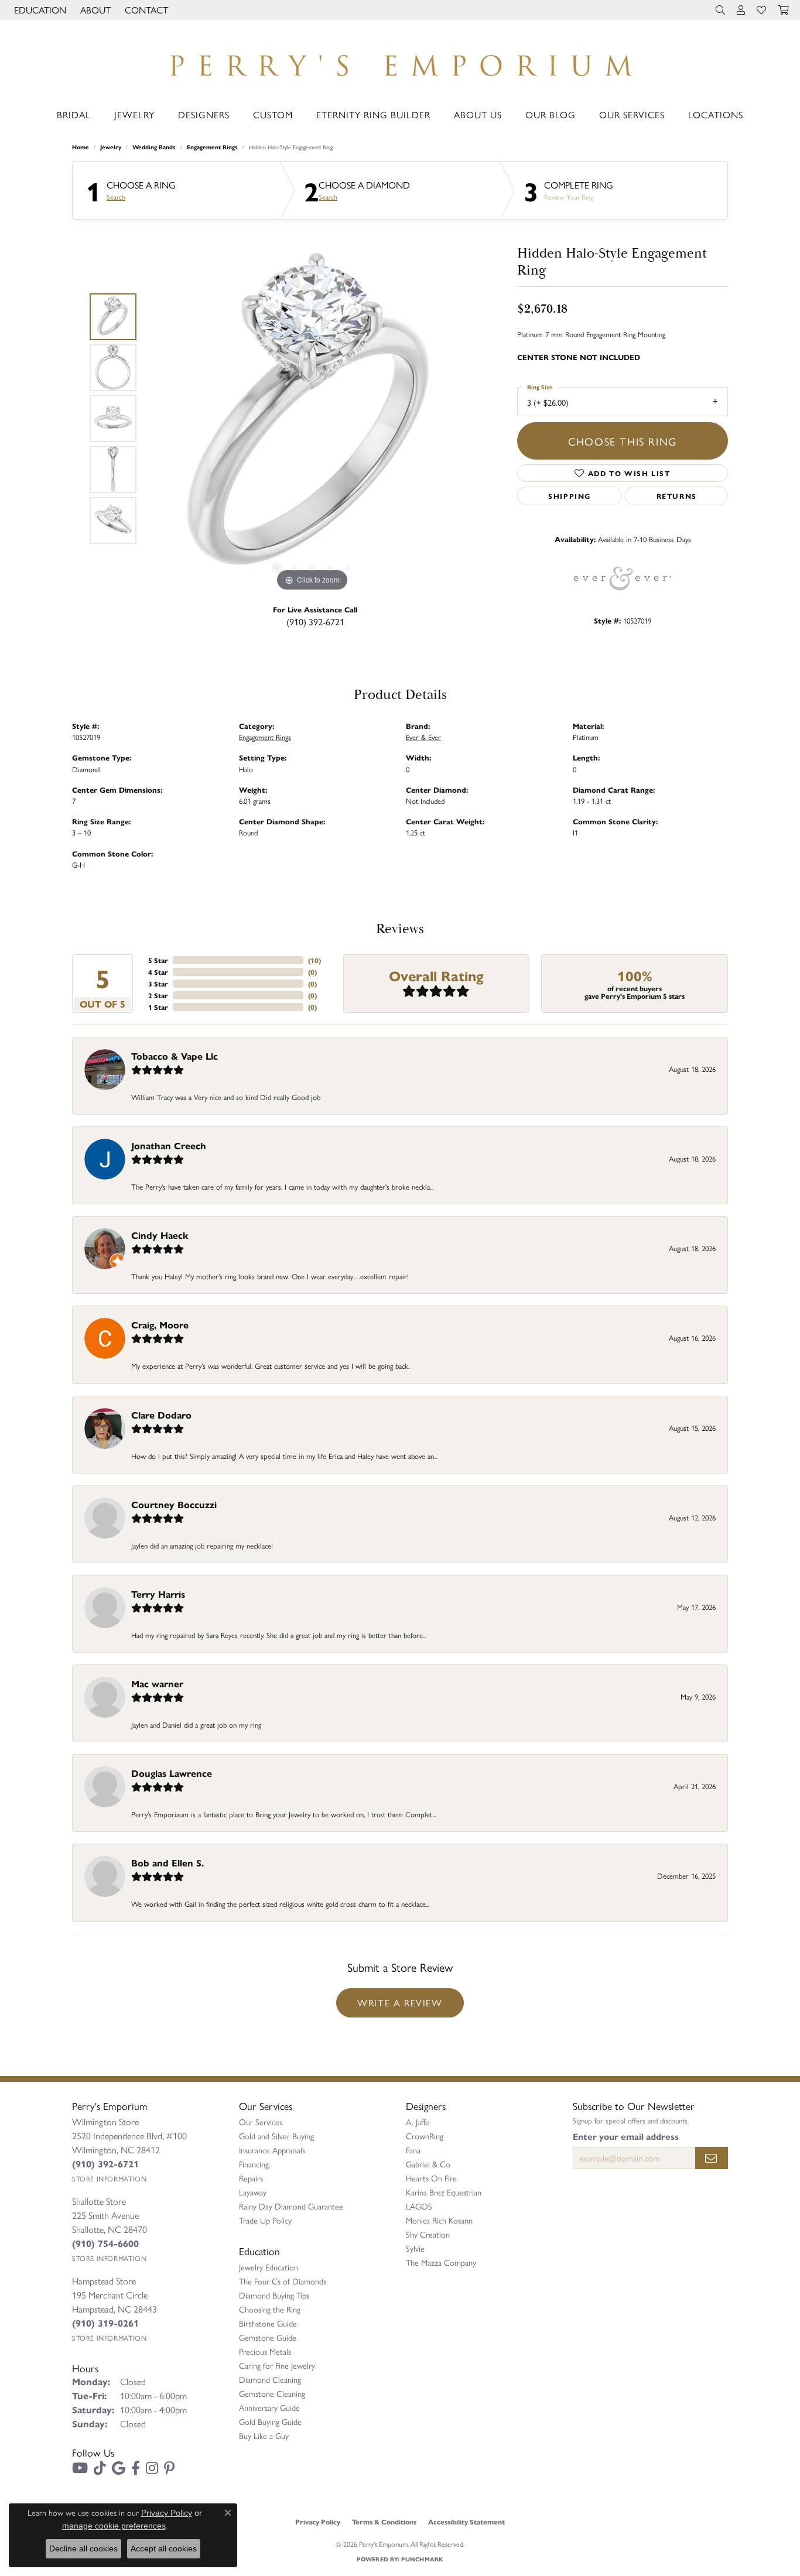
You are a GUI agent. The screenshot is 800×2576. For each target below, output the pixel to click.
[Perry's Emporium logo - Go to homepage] (400, 62)
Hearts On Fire (431, 2178)
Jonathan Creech (169, 1145)
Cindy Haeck (160, 1235)
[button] (39, 10)
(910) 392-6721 (315, 621)
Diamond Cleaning (270, 2379)
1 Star (158, 1007)
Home (81, 147)
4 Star (158, 972)
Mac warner (157, 1683)
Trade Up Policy (265, 2220)
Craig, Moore (160, 1325)
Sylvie (415, 2248)
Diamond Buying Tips (274, 2295)
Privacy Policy (318, 2522)
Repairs (251, 2178)
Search (116, 197)
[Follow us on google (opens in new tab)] (119, 2468)
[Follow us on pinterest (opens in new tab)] (169, 2468)
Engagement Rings (212, 147)
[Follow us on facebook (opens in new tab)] (136, 2468)
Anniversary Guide (269, 2407)
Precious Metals (265, 2351)
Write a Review (400, 2003)
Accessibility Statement (466, 2522)
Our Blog (551, 114)
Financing (254, 2164)
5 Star (158, 960)
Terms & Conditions (384, 2522)
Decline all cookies (83, 2548)
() (314, 960)
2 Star (158, 995)
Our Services (632, 114)
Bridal (74, 114)
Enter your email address (626, 2136)
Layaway (253, 2192)
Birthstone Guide (268, 2323)
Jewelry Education (269, 2267)
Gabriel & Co (428, 2164)
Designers (204, 114)
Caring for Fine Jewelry (277, 2365)
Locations (716, 114)
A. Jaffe (418, 2122)
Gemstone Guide (268, 2337)
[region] (312, 419)
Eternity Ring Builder (373, 114)
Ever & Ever (423, 737)
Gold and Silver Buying (276, 2136)
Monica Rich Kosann (439, 2220)
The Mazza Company (441, 2262)
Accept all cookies (164, 2548)
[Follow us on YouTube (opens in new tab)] (80, 2468)
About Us (478, 114)
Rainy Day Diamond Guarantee (291, 2206)
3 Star (158, 984)
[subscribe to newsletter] (712, 2158)
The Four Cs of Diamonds (283, 2281)
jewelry (111, 147)
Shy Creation (428, 2234)
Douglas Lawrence (172, 1773)
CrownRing (425, 2136)
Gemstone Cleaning (272, 2393)
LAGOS (419, 2206)
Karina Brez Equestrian (444, 2192)
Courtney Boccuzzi (174, 1504)
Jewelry (134, 114)
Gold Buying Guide (270, 2421)
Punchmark (422, 2559)
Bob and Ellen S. (167, 1863)
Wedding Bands (154, 147)
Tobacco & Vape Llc (175, 1056)
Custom (273, 114)
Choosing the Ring (270, 2309)
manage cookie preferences (114, 2526)
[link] (145, 10)
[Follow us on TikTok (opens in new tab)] (100, 2468)
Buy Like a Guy (264, 2435)
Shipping (570, 496)
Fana (413, 2150)
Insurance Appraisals (272, 2150)
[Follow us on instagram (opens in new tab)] (152, 2468)
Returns (677, 496)
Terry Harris (158, 1594)
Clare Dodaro (161, 1415)
